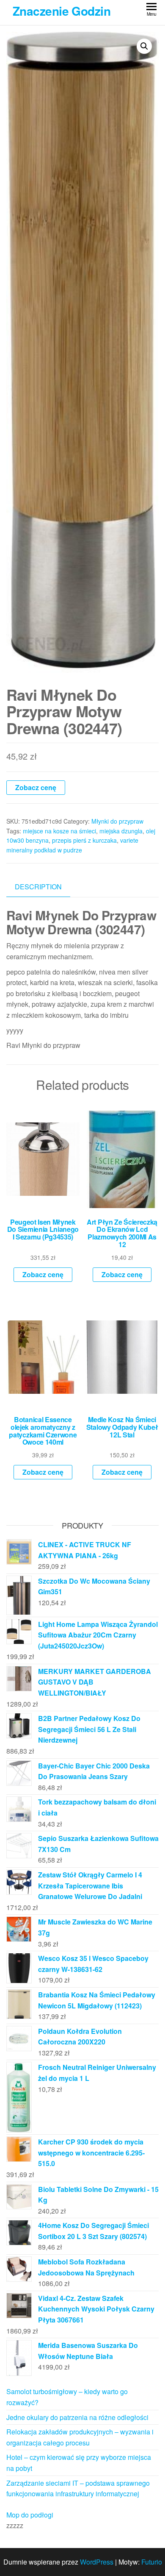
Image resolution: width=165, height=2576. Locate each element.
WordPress (97, 2562)
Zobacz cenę (36, 787)
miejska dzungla (121, 831)
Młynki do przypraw (117, 821)
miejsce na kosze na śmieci (59, 831)
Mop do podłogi (30, 2515)
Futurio (152, 2562)
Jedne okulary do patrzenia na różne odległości (77, 2417)
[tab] (45, 887)
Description (38, 887)
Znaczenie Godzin (62, 11)
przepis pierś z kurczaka (84, 840)
